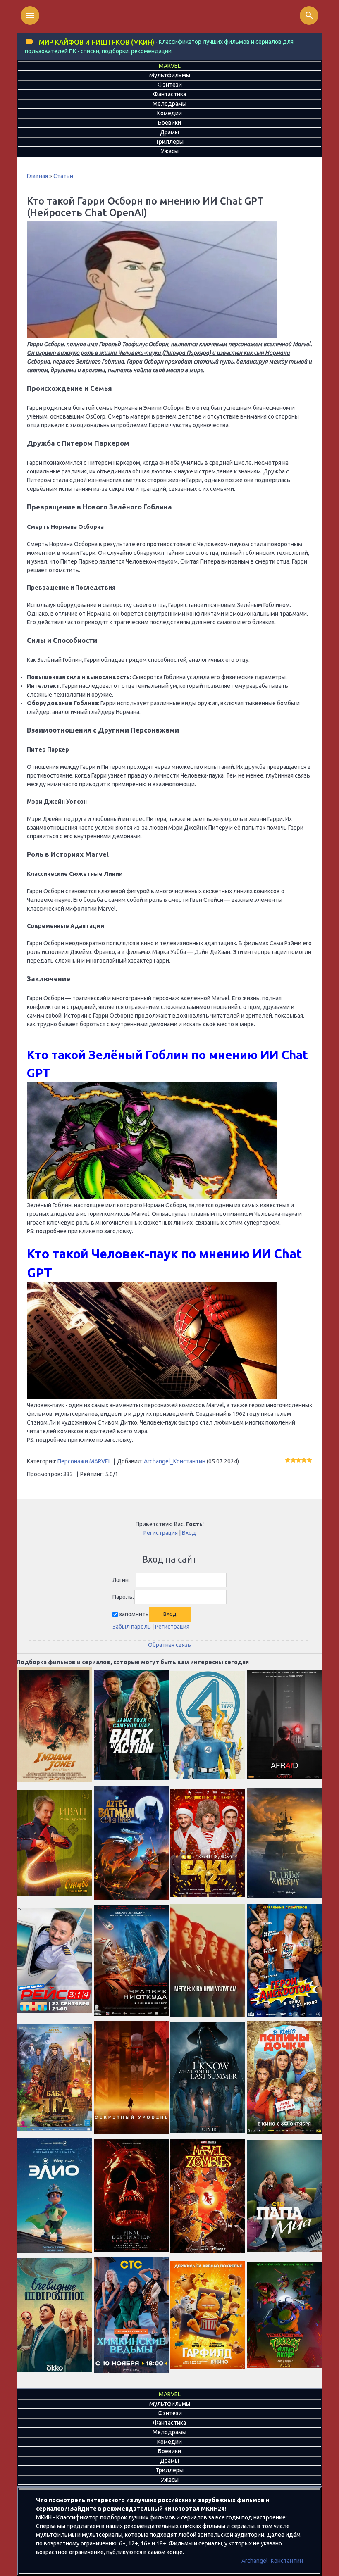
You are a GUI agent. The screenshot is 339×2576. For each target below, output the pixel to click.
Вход (189, 1533)
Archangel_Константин (175, 1461)
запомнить (134, 1614)
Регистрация (161, 1533)
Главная (37, 176)
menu (30, 15)
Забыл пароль (132, 1627)
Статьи (63, 176)
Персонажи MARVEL (84, 1461)
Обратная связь (169, 1645)
